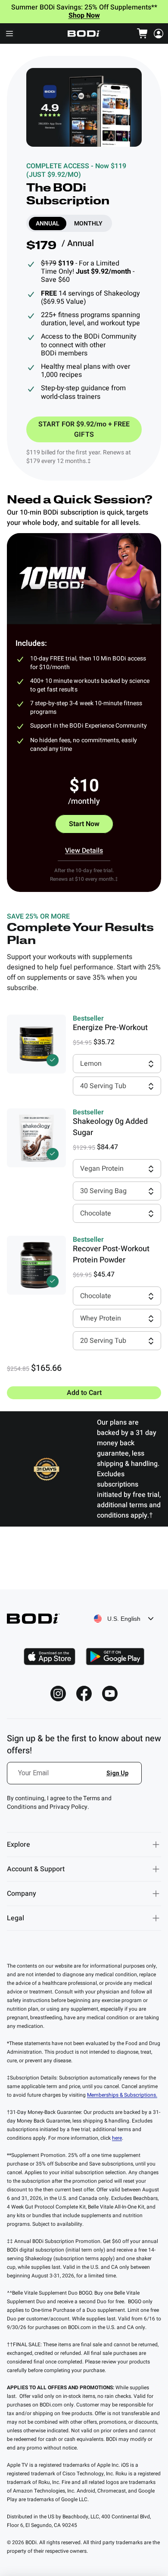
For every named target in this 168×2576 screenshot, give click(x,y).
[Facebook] (84, 1694)
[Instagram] (58, 1694)
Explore (19, 1845)
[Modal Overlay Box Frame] (75, 1778)
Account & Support (36, 1869)
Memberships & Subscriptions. (122, 2095)
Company (22, 1894)
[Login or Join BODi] (159, 34)
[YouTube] (110, 1694)
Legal (16, 1918)
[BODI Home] (84, 34)
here (117, 2138)
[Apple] (50, 1657)
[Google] (115, 1657)
